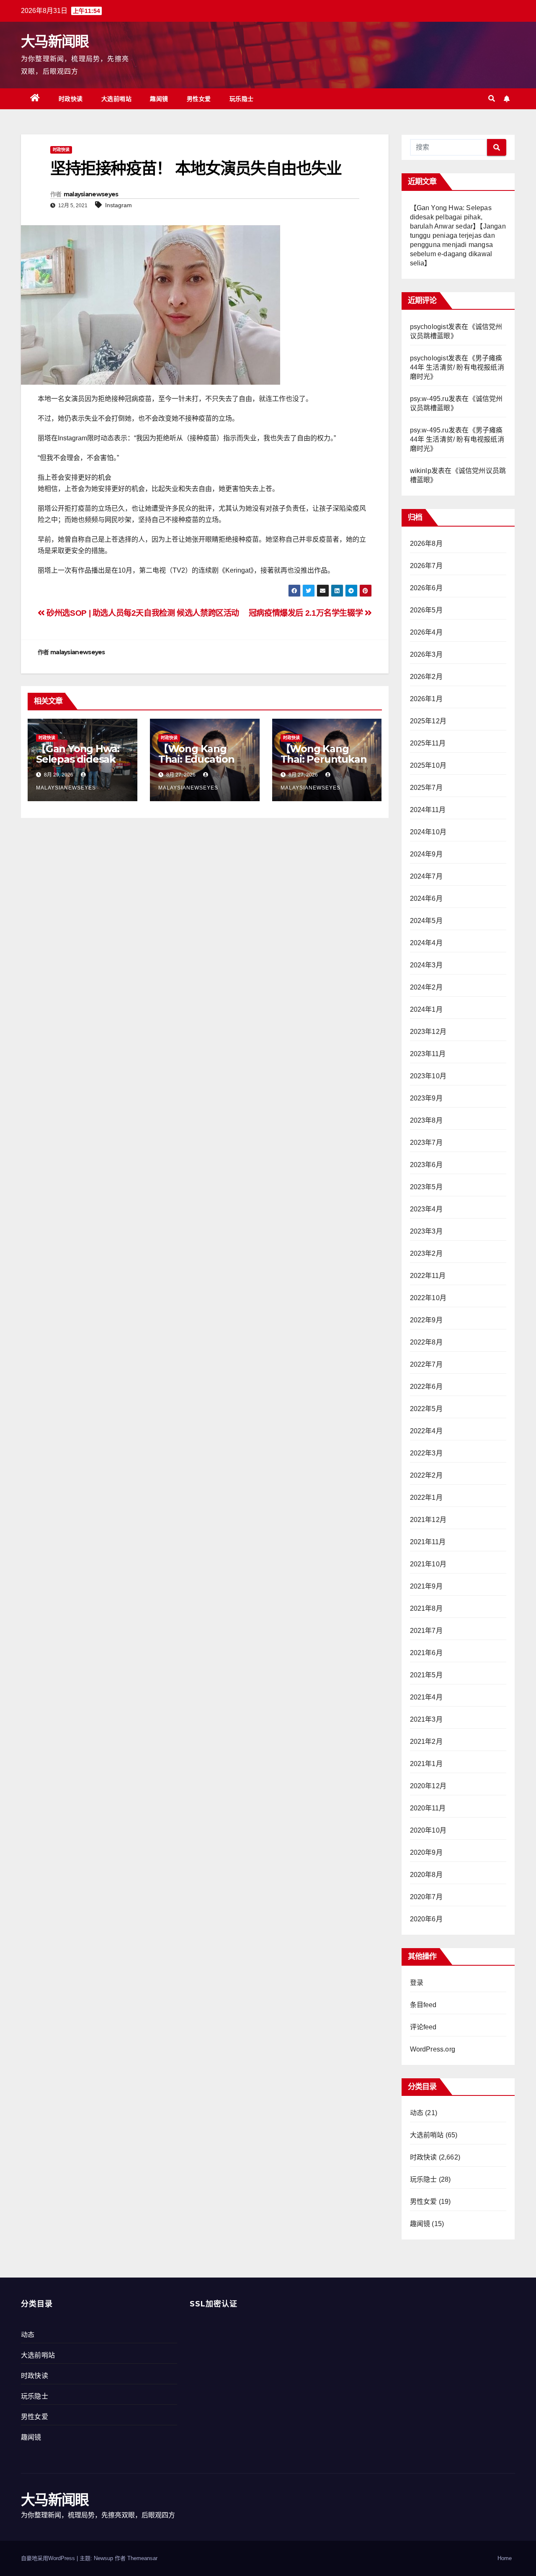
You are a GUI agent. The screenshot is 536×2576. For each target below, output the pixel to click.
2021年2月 (426, 1742)
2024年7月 (426, 876)
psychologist (429, 327)
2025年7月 (426, 788)
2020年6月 (426, 1919)
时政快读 (71, 99)
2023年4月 (426, 1209)
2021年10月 (428, 1564)
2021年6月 (426, 1653)
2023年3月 (426, 1231)
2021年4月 (426, 1697)
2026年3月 (426, 654)
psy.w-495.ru (429, 399)
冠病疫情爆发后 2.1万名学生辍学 (307, 613)
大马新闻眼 (55, 41)
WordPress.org (433, 2049)
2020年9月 (426, 1852)
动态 (417, 2113)
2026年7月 (426, 566)
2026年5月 (426, 610)
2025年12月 (428, 721)
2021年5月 (426, 1675)
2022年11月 (428, 1276)
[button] (492, 99)
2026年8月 (426, 544)
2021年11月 (428, 1542)
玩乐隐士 (242, 99)
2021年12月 (428, 1520)
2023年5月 (426, 1187)
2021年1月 (426, 1764)
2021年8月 (426, 1608)
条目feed (423, 2005)
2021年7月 (426, 1631)
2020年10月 (428, 1830)
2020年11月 (428, 1808)
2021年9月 (426, 1586)
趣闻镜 (159, 99)
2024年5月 (426, 921)
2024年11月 (428, 810)
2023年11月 (428, 1054)
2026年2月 (426, 677)
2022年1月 (426, 1498)
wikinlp (421, 471)
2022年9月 (426, 1320)
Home (505, 2558)
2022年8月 (426, 1342)
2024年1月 (426, 1009)
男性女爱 (199, 99)
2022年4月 (426, 1431)
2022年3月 (426, 1453)
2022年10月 (428, 1298)
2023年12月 (428, 1032)
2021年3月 (426, 1719)
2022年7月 (426, 1364)
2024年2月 (426, 987)
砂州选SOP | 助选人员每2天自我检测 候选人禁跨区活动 (142, 613)
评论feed (423, 2027)
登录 (417, 1983)
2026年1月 (426, 699)
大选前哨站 (117, 99)
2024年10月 (428, 832)
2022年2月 (426, 1475)
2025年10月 (428, 765)
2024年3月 (426, 965)
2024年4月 (426, 943)
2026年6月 (426, 588)
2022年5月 (426, 1409)
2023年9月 (426, 1098)
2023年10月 (428, 1076)
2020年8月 (426, 1875)
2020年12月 (428, 1786)
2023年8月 (426, 1120)
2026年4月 (426, 632)
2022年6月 (426, 1387)
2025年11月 (428, 743)
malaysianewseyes (91, 194)
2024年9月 (426, 854)
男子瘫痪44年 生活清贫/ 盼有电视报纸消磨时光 (457, 367)
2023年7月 (426, 1143)
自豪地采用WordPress (49, 2558)
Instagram (119, 205)
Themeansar (142, 2558)
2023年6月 (426, 1165)
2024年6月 (426, 899)
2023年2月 (426, 1253)
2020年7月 (426, 1897)
